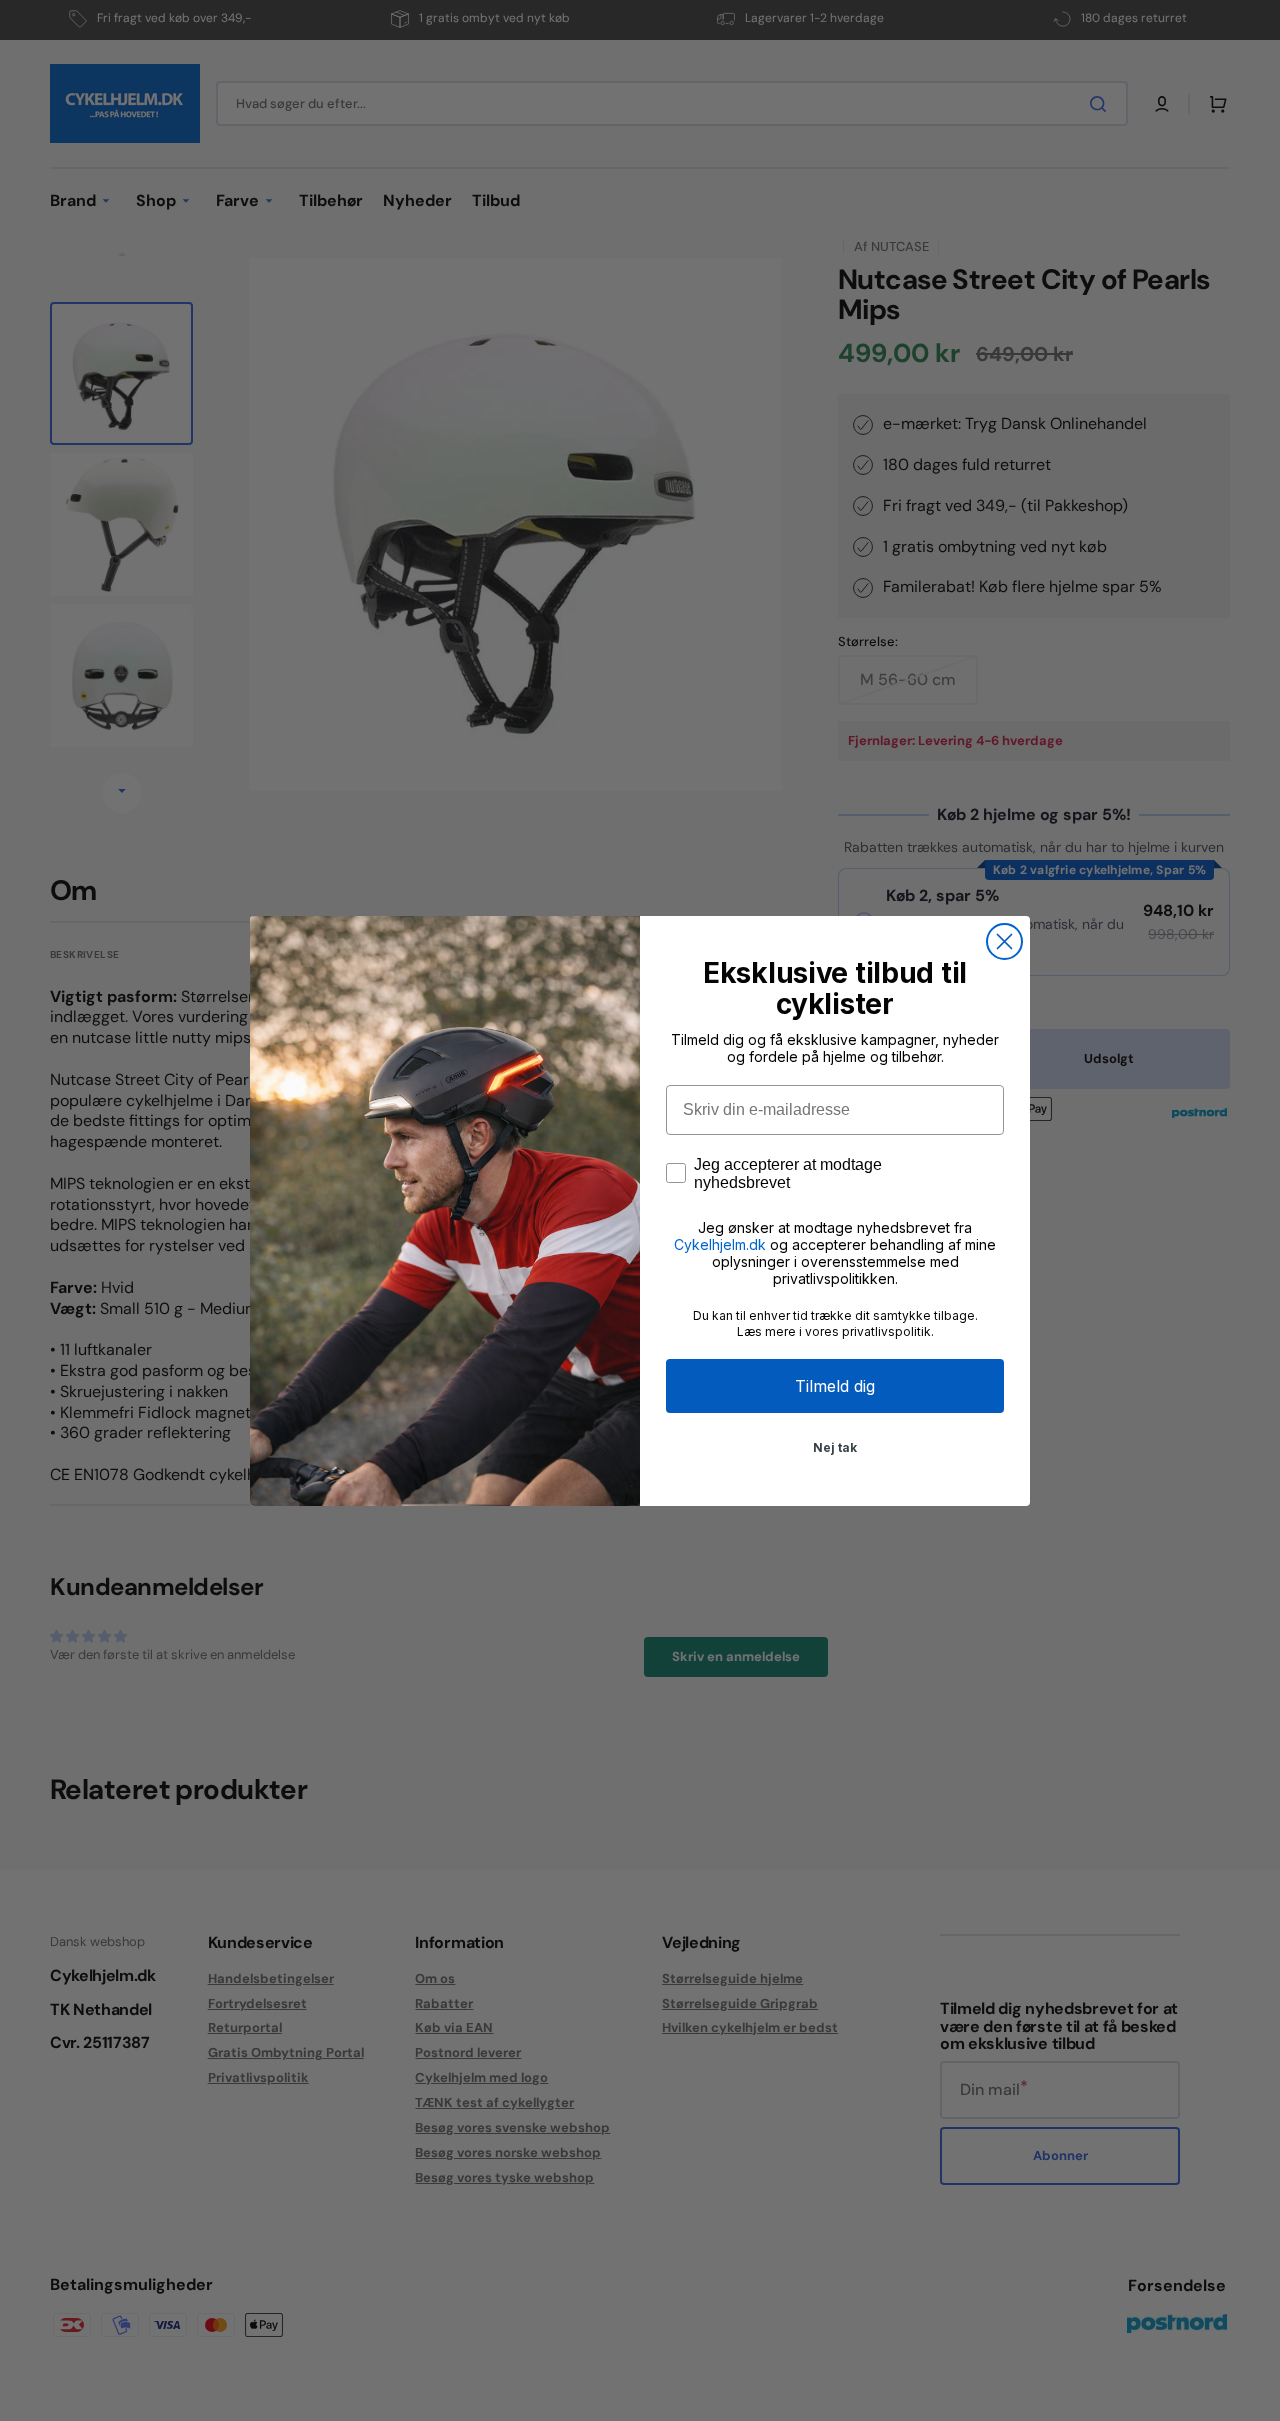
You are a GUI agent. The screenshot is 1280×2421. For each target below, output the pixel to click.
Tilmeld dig (835, 1386)
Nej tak (835, 1447)
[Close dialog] (1004, 941)
